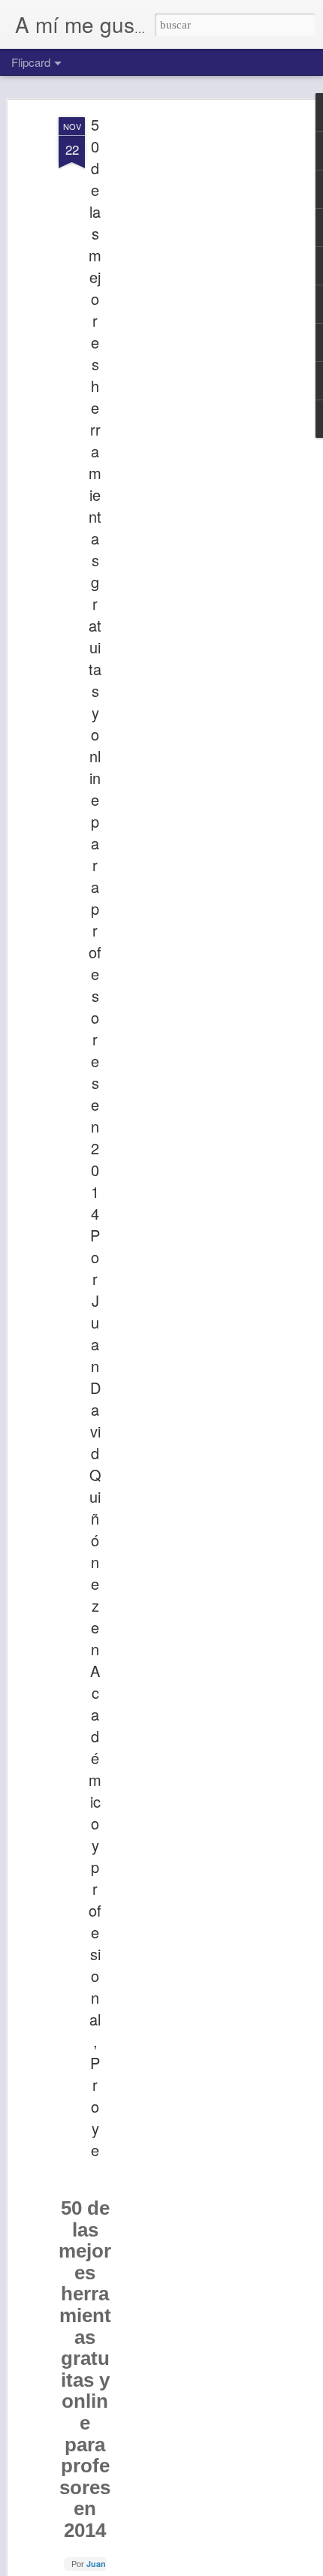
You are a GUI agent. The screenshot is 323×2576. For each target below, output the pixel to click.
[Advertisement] (194, 354)
